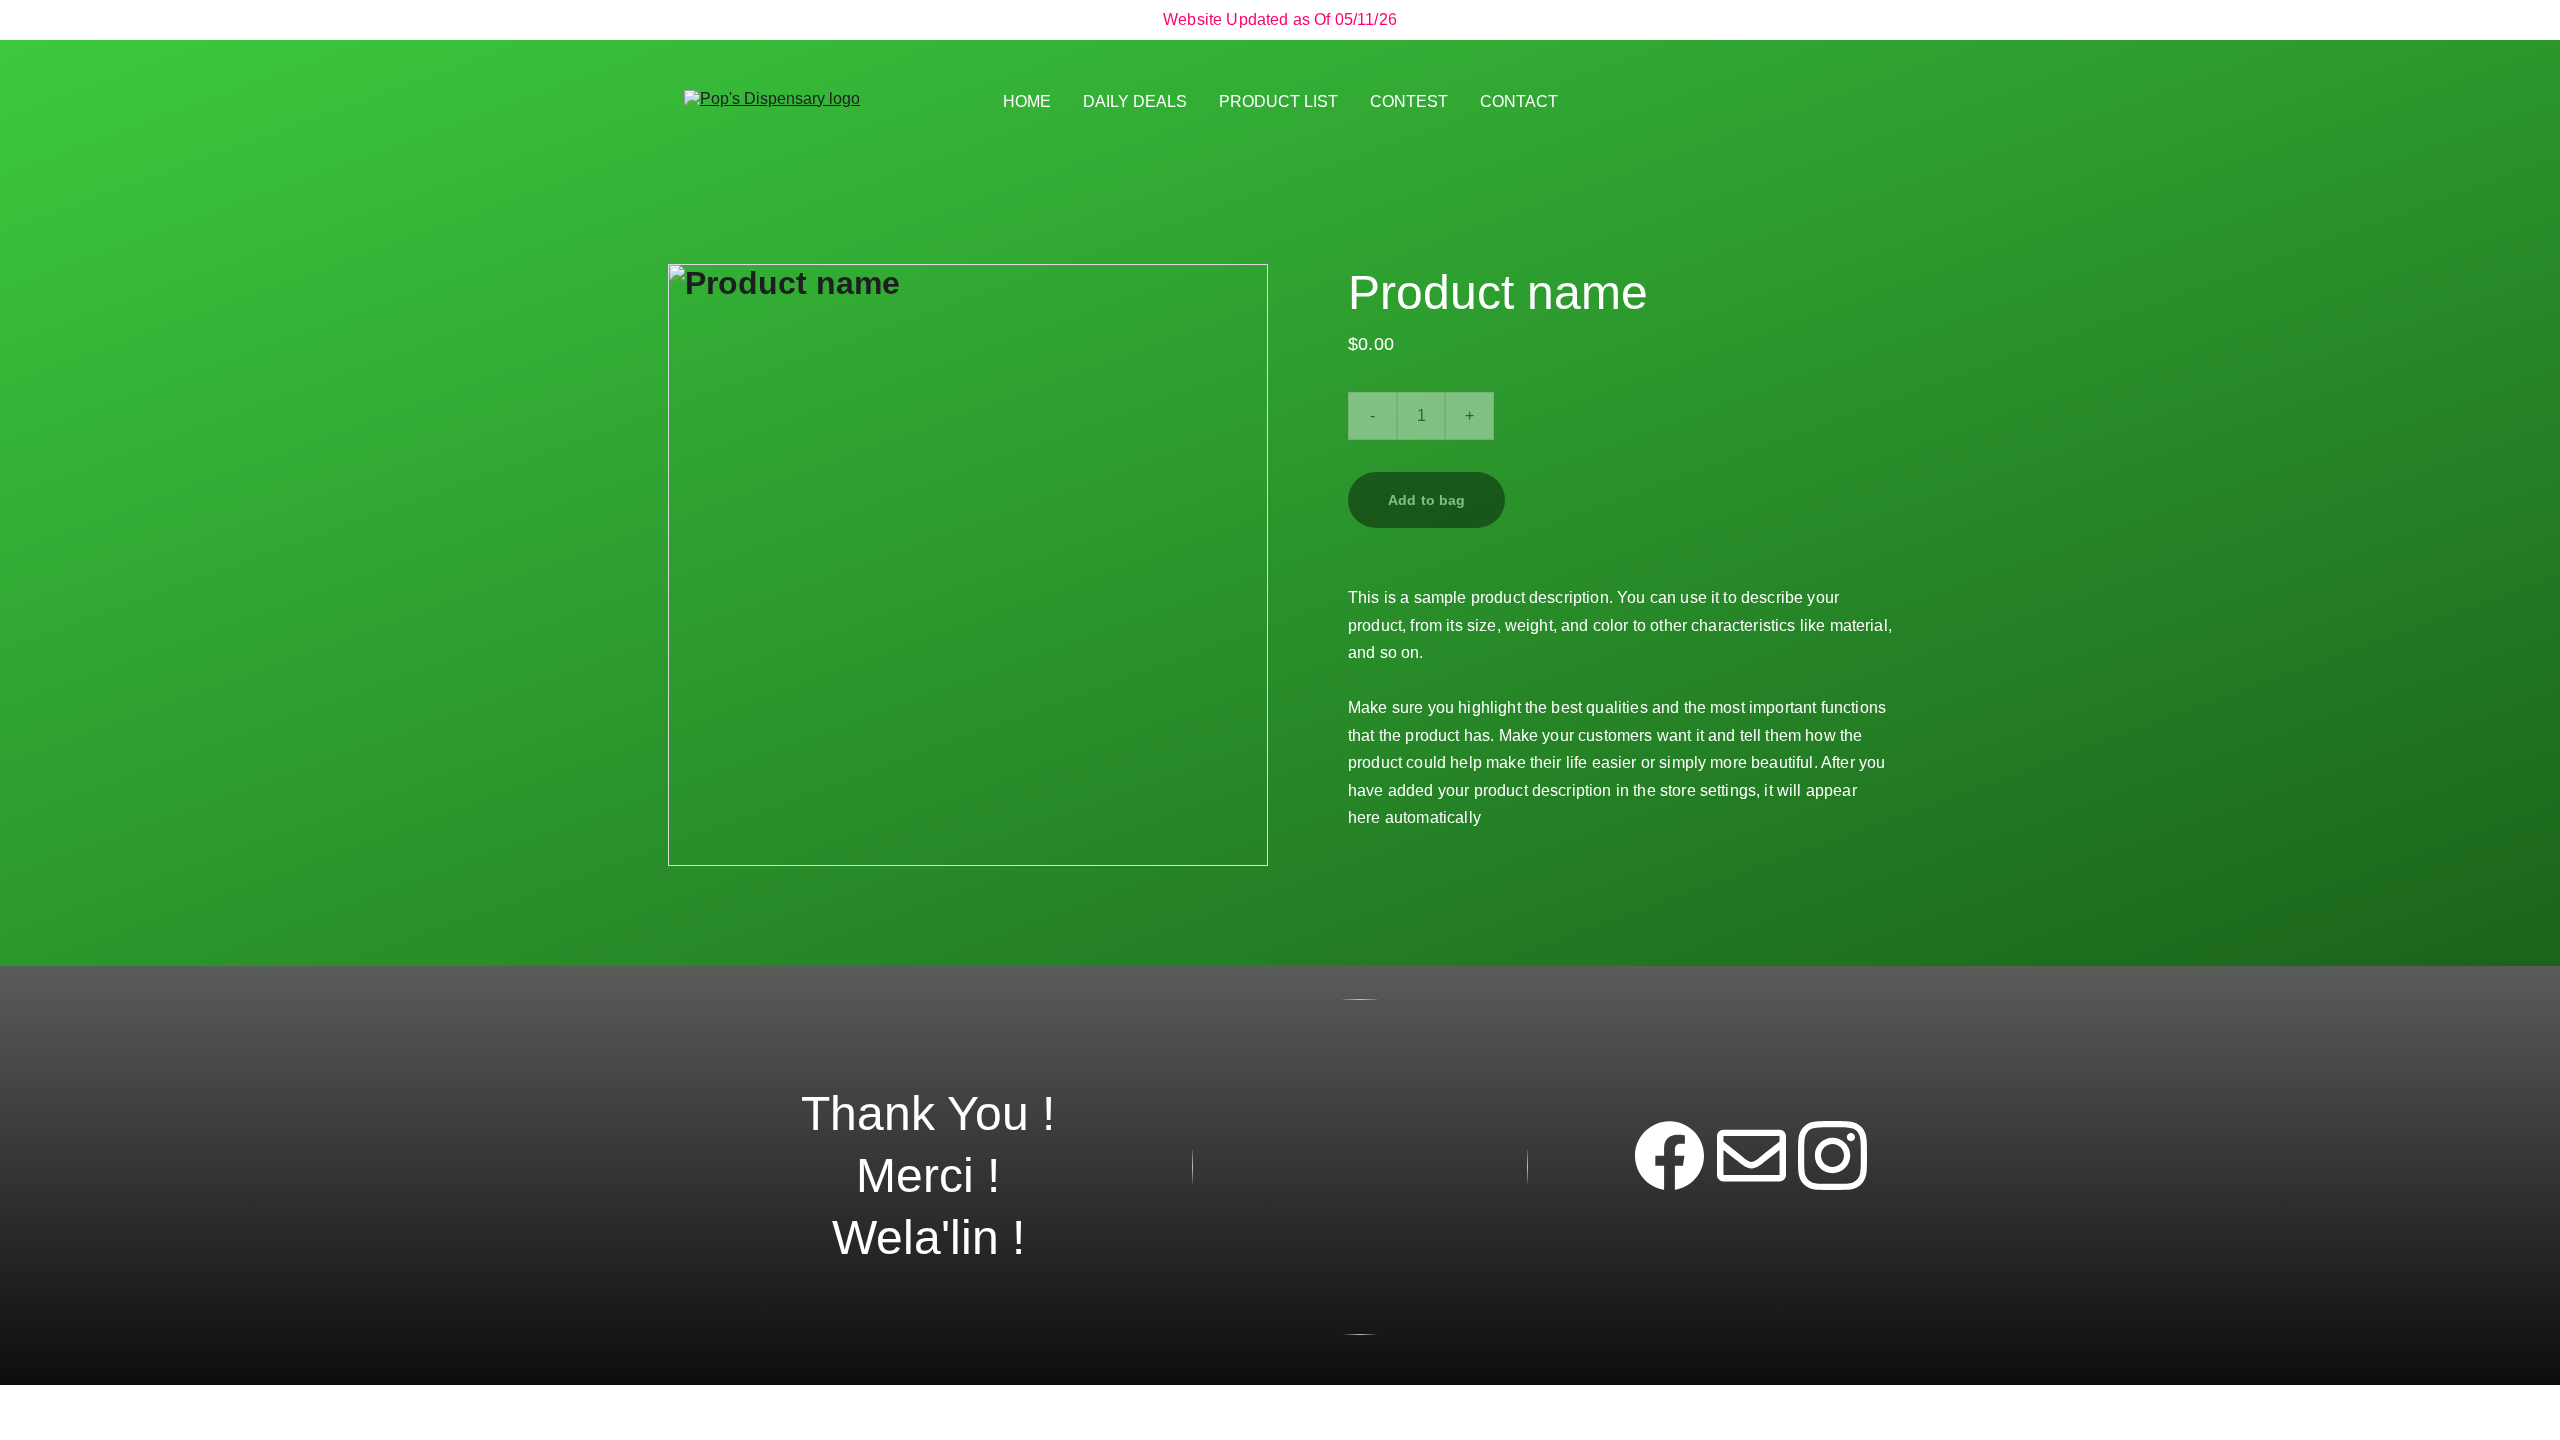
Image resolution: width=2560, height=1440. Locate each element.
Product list (1278, 101)
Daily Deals (1135, 101)
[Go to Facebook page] (1669, 1155)
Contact (1519, 101)
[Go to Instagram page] (1832, 1155)
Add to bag (1426, 500)
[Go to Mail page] (1751, 1155)
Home (1027, 101)
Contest (1409, 101)
